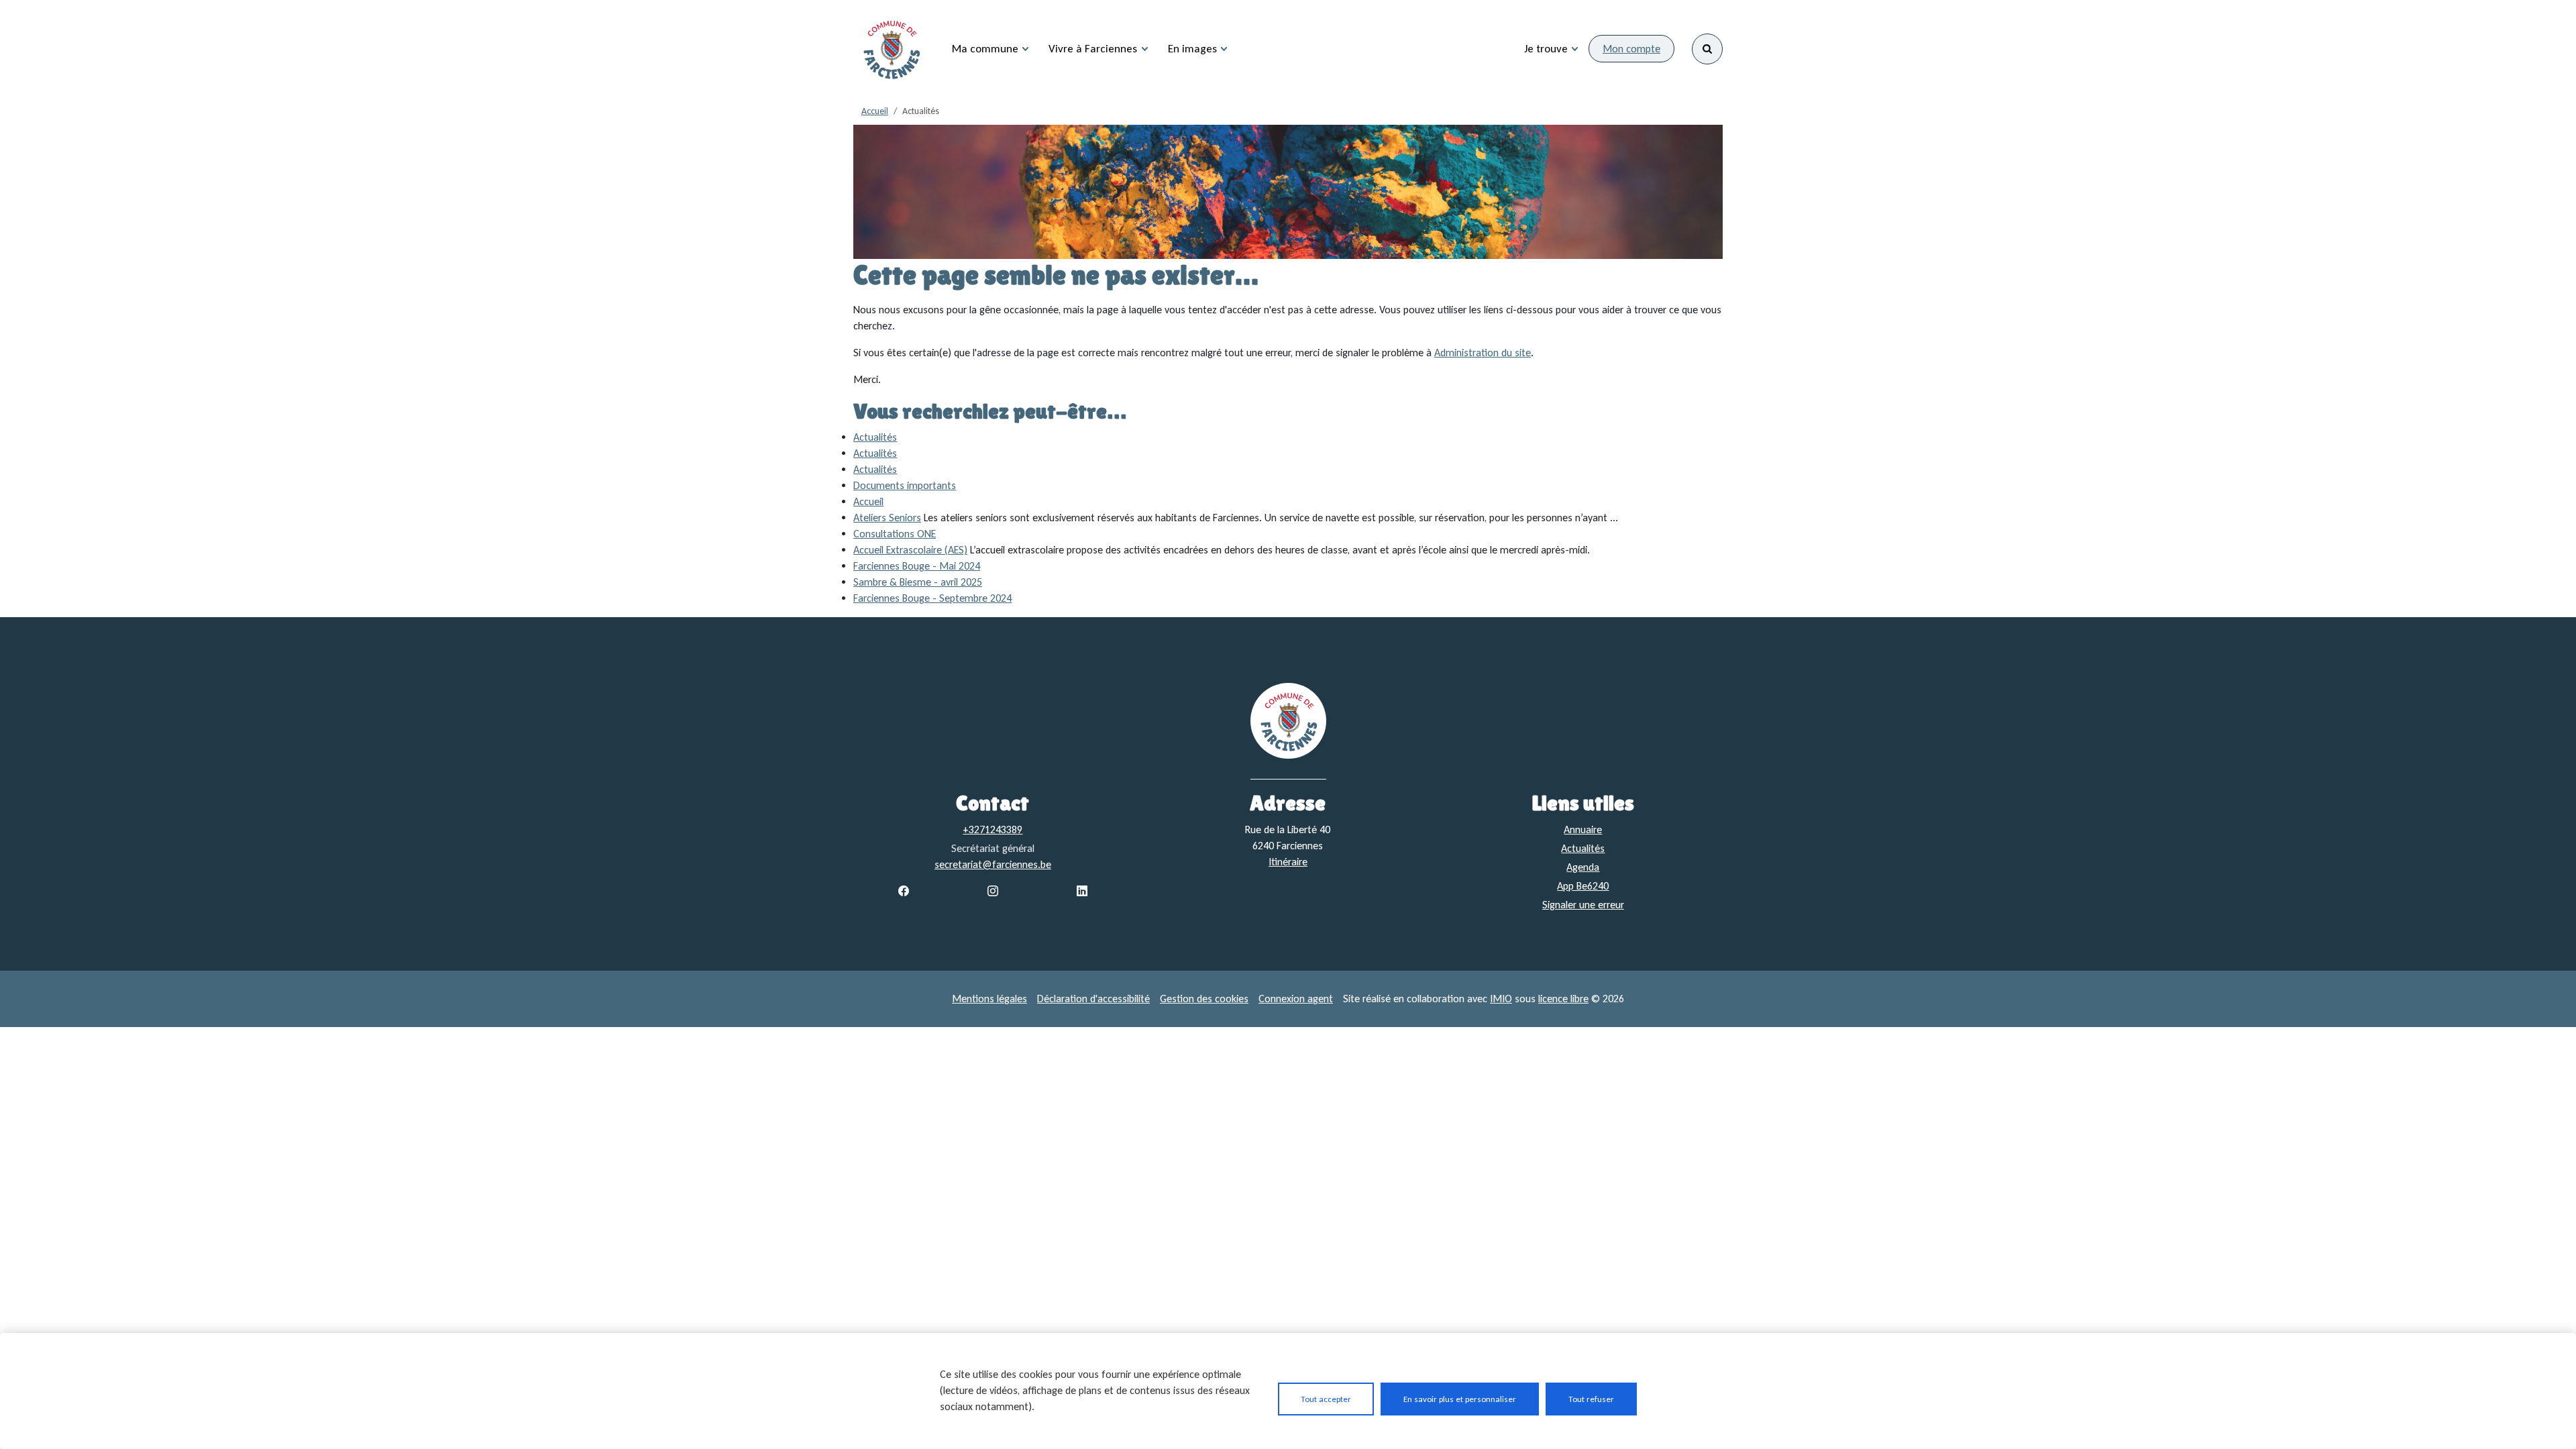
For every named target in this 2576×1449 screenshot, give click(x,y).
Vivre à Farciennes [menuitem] (1093, 49)
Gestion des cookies (1204, 999)
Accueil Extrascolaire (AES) (910, 550)
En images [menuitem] (1192, 49)
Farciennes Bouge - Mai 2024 (917, 566)
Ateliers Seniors (887, 518)
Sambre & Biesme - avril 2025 (918, 582)
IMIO (1501, 999)
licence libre (1563, 999)
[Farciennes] (892, 49)
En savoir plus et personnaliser (1460, 1399)
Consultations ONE (895, 534)
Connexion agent (1296, 999)
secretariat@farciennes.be (993, 864)
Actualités (875, 437)
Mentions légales (989, 999)
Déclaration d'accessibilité (1093, 999)
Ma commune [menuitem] (985, 49)
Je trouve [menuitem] (1546, 49)
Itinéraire (1288, 862)
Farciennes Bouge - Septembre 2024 (932, 598)
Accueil (875, 111)
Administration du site (1483, 353)
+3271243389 (992, 829)
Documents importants (905, 485)
